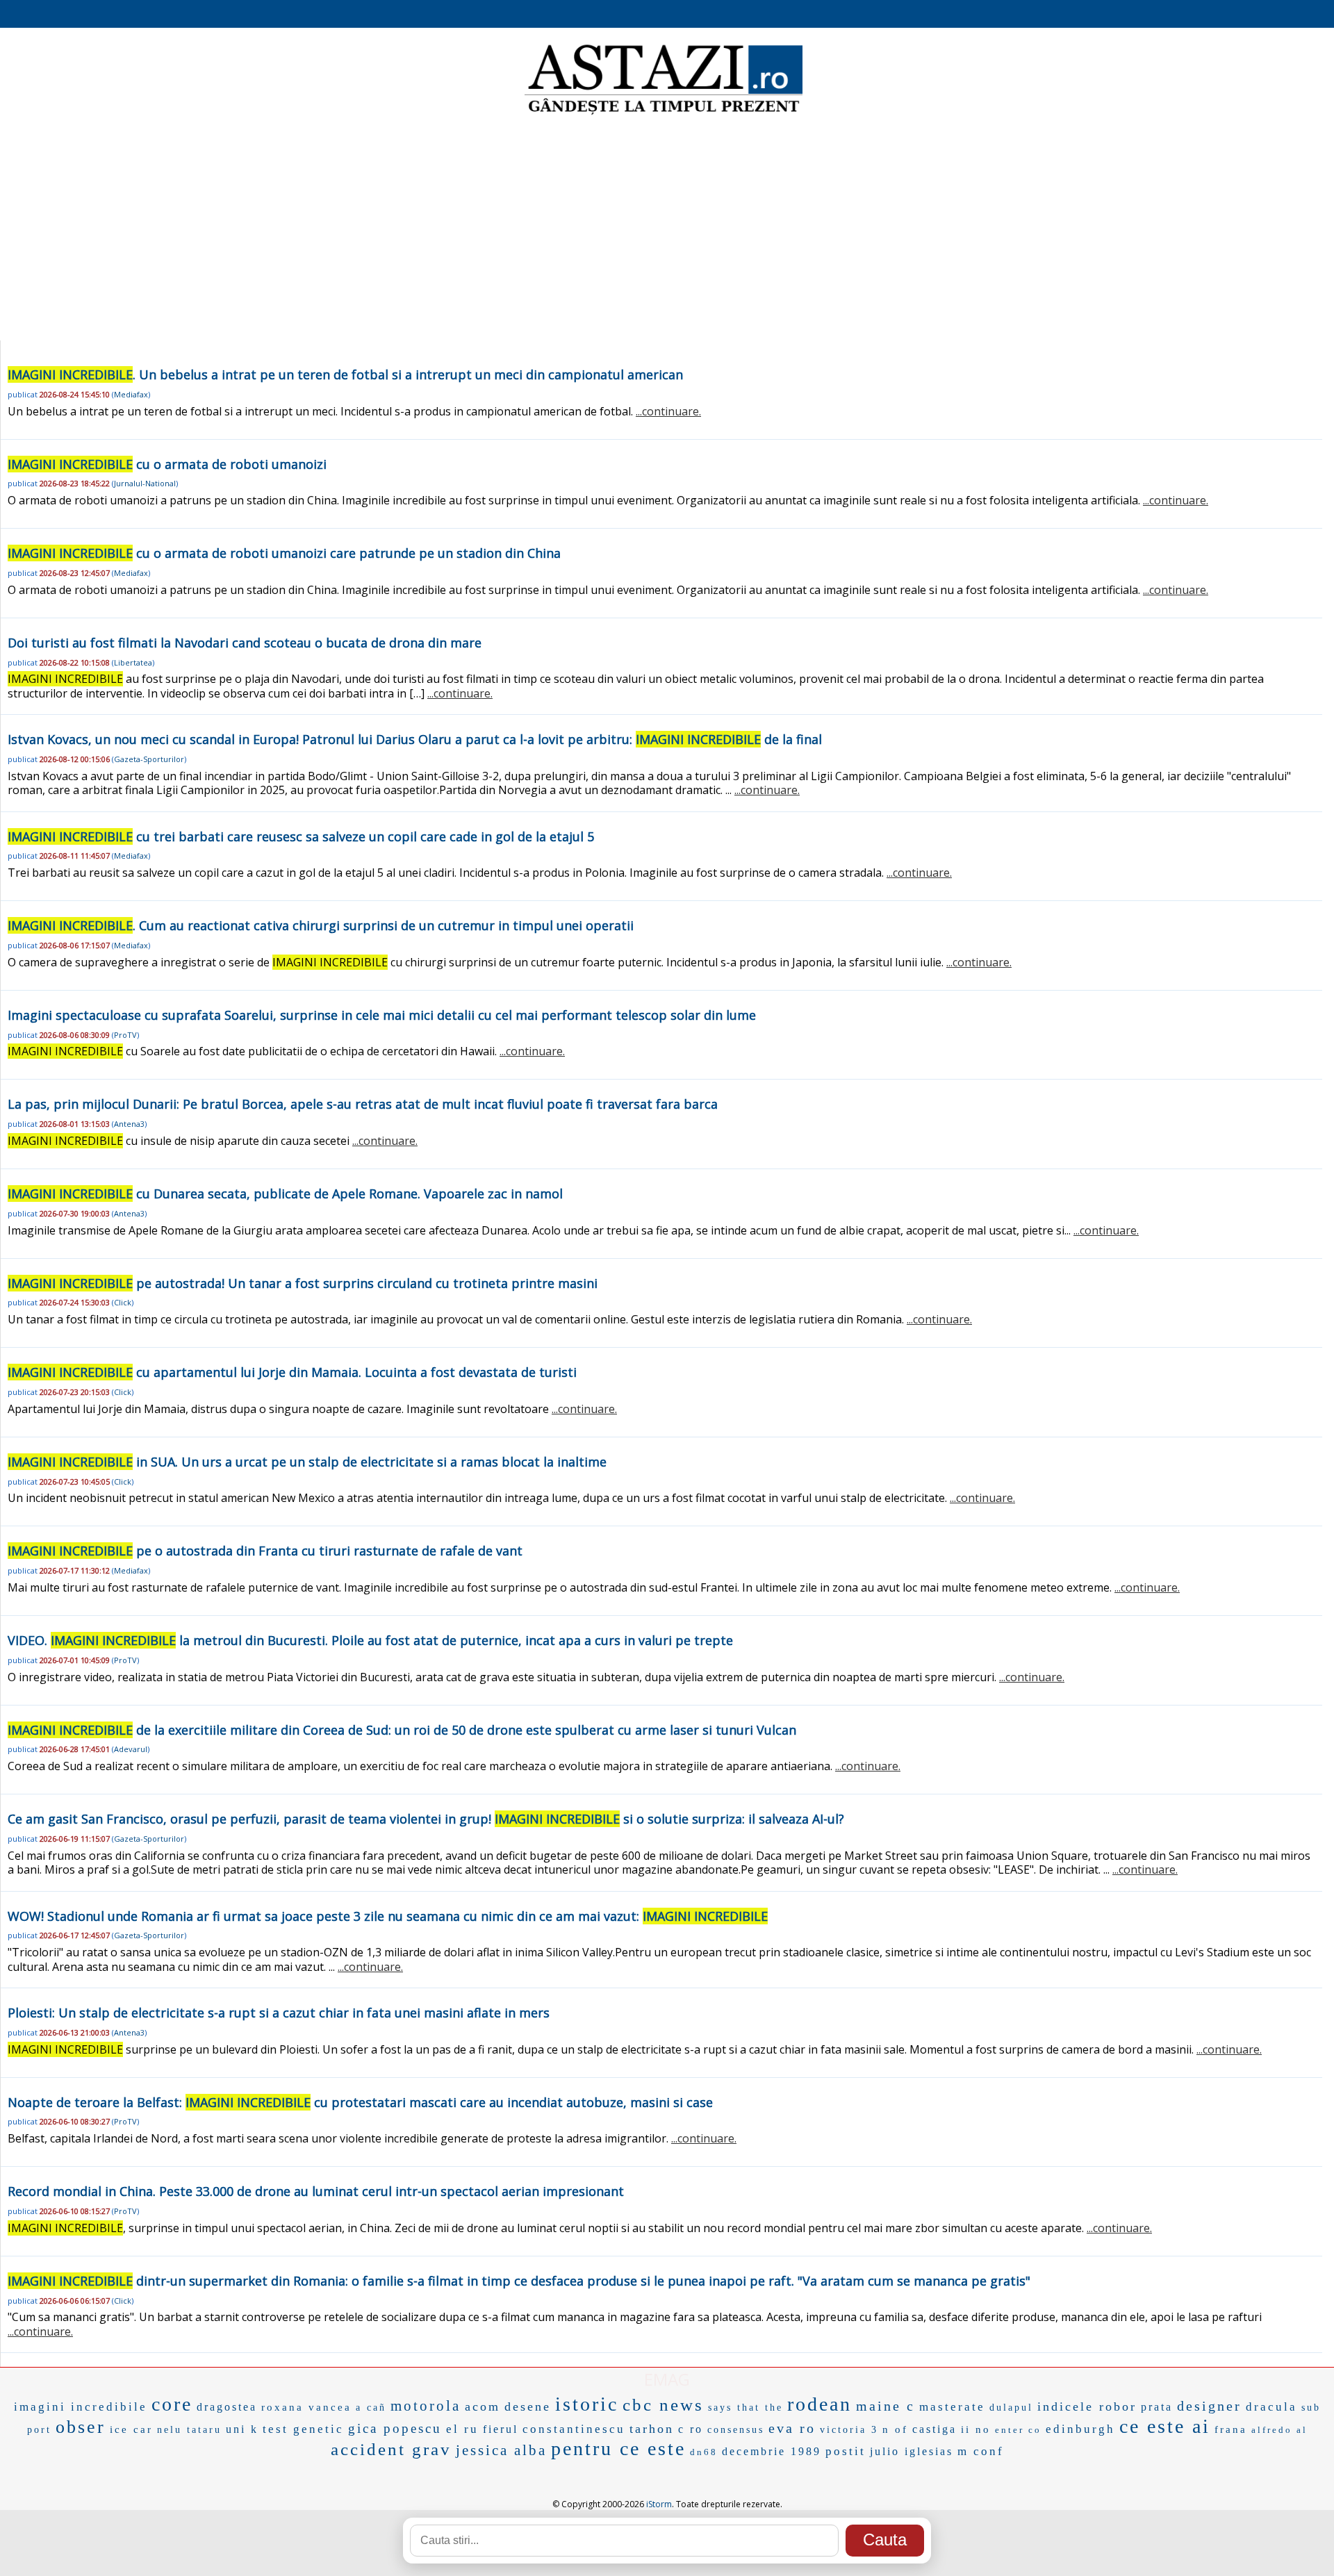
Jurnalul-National (145, 483)
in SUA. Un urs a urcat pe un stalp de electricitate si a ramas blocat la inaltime (307, 1462)
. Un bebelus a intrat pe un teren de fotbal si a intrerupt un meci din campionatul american (345, 374)
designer (1209, 2406)
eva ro (792, 2428)
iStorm (659, 2504)
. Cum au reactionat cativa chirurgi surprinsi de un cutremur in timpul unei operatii (321, 925)
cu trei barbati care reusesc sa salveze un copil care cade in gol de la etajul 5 (301, 836)
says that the (746, 2408)
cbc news (663, 2405)
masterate (952, 2407)
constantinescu (574, 2429)
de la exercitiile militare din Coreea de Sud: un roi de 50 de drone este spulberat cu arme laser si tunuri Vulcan (402, 1730)
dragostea (227, 2407)
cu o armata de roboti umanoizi (167, 464)
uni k (242, 2429)
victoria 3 (849, 2430)
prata (1157, 2407)
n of (895, 2429)
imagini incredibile (81, 2407)
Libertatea (133, 662)
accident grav (391, 2449)
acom (483, 2406)
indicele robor (1087, 2406)
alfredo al (1279, 2430)
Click (123, 1302)
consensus (736, 2430)
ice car (131, 2429)
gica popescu (395, 2428)
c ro (691, 2429)
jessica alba (501, 2450)
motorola (426, 2406)
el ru (462, 2429)
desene (528, 2406)
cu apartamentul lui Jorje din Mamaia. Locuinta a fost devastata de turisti (292, 1372)
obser (81, 2427)
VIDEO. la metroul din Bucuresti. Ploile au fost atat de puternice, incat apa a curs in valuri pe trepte (370, 1640)
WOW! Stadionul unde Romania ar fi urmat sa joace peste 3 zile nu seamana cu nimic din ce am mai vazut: (388, 1916)
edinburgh (1080, 2429)
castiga (934, 2429)
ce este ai (1165, 2426)
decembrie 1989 (772, 2451)
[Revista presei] (664, 113)
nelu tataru (189, 2430)
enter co (1018, 2430)
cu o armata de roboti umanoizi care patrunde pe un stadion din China (284, 553)
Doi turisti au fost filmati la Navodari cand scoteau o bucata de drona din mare (245, 643)
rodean (820, 2404)
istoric (587, 2404)
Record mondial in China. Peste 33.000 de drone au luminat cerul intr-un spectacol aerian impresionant (316, 2191)
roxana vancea (306, 2407)
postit (846, 2451)
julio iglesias (912, 2451)
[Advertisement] (667, 229)
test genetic (303, 2429)
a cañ (371, 2408)
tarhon (652, 2429)
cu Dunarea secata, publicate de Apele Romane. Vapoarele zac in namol (285, 1194)
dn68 (704, 2452)
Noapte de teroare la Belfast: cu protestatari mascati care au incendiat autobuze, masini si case (360, 2102)
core (172, 2404)
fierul (501, 2429)
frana (1231, 2429)
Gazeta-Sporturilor (149, 759)
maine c (886, 2406)
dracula (1271, 2407)
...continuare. (668, 411)
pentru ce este (618, 2449)
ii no (976, 2429)
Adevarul (131, 1749)
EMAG (667, 2379)
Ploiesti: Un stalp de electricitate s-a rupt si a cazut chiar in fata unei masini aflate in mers (279, 2013)
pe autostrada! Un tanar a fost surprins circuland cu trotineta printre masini (303, 1283)
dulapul (1011, 2408)
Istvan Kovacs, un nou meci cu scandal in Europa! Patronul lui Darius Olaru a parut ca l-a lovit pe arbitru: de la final (415, 739)
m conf (981, 2451)
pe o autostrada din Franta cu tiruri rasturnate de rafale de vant (265, 1551)
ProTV (125, 1035)
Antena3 (129, 1124)
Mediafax (131, 394)
